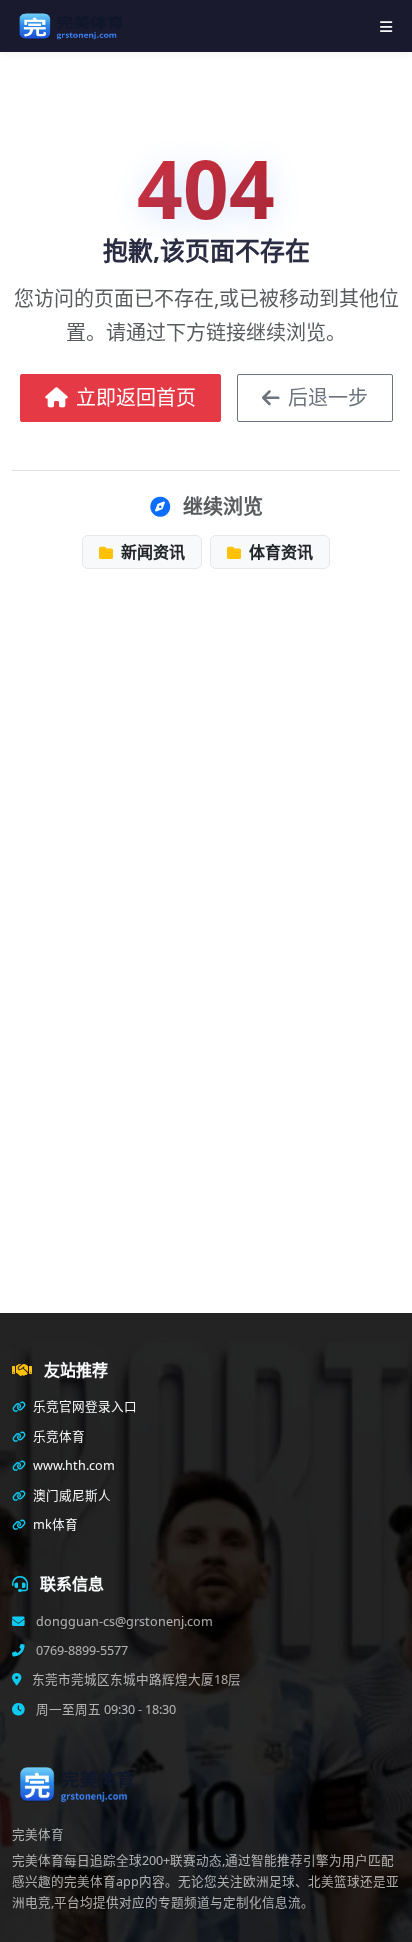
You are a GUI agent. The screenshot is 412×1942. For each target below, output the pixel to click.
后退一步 (328, 397)
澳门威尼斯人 (70, 1495)
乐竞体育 (57, 1436)
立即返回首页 (136, 397)
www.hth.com (72, 1465)
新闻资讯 (151, 552)
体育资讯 (279, 552)
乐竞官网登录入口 (83, 1406)
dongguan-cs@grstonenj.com (123, 1621)
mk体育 (54, 1524)
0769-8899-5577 (80, 1650)
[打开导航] (386, 26)
